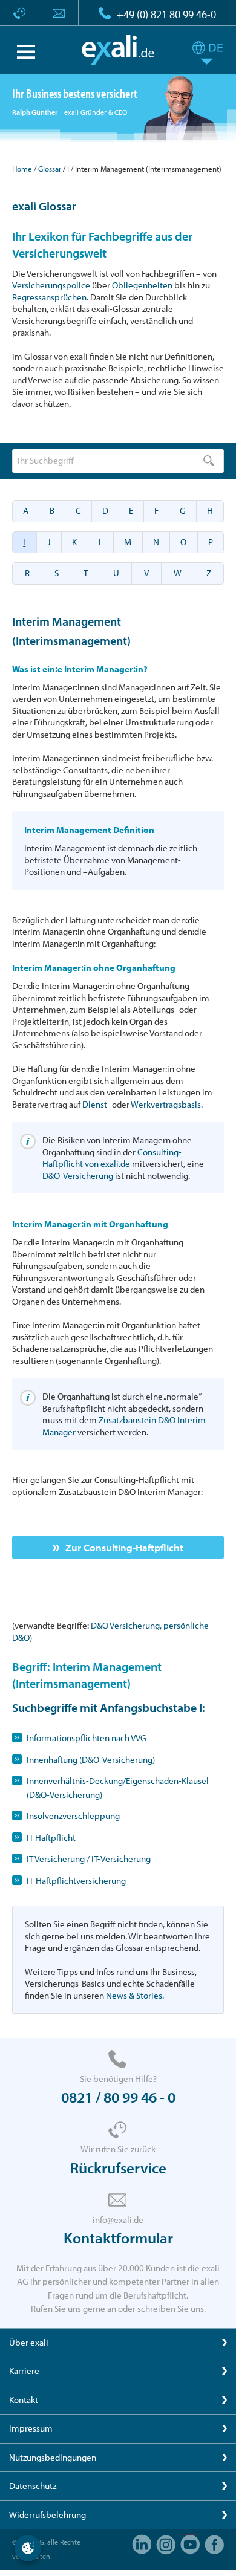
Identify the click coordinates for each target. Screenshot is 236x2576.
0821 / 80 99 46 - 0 (118, 2097)
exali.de (118, 50)
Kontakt (24, 2400)
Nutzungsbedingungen (53, 2457)
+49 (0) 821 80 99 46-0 (166, 14)
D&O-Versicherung (78, 1176)
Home (22, 169)
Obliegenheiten (142, 285)
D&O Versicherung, (127, 1625)
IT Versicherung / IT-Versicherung (89, 1859)
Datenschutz (33, 2486)
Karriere (24, 2371)
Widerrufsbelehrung (48, 2515)
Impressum (31, 2428)
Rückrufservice (118, 2168)
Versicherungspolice (51, 285)
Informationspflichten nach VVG (87, 1738)
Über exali (29, 2342)
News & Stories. (135, 1995)
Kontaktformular (118, 2238)
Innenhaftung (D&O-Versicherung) (91, 1760)
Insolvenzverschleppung (73, 1816)
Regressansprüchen (49, 297)
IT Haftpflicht (51, 1838)
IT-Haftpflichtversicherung (76, 1880)
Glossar (50, 169)
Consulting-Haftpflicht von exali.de (112, 1158)
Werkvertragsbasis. (167, 1104)
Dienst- (96, 1104)
